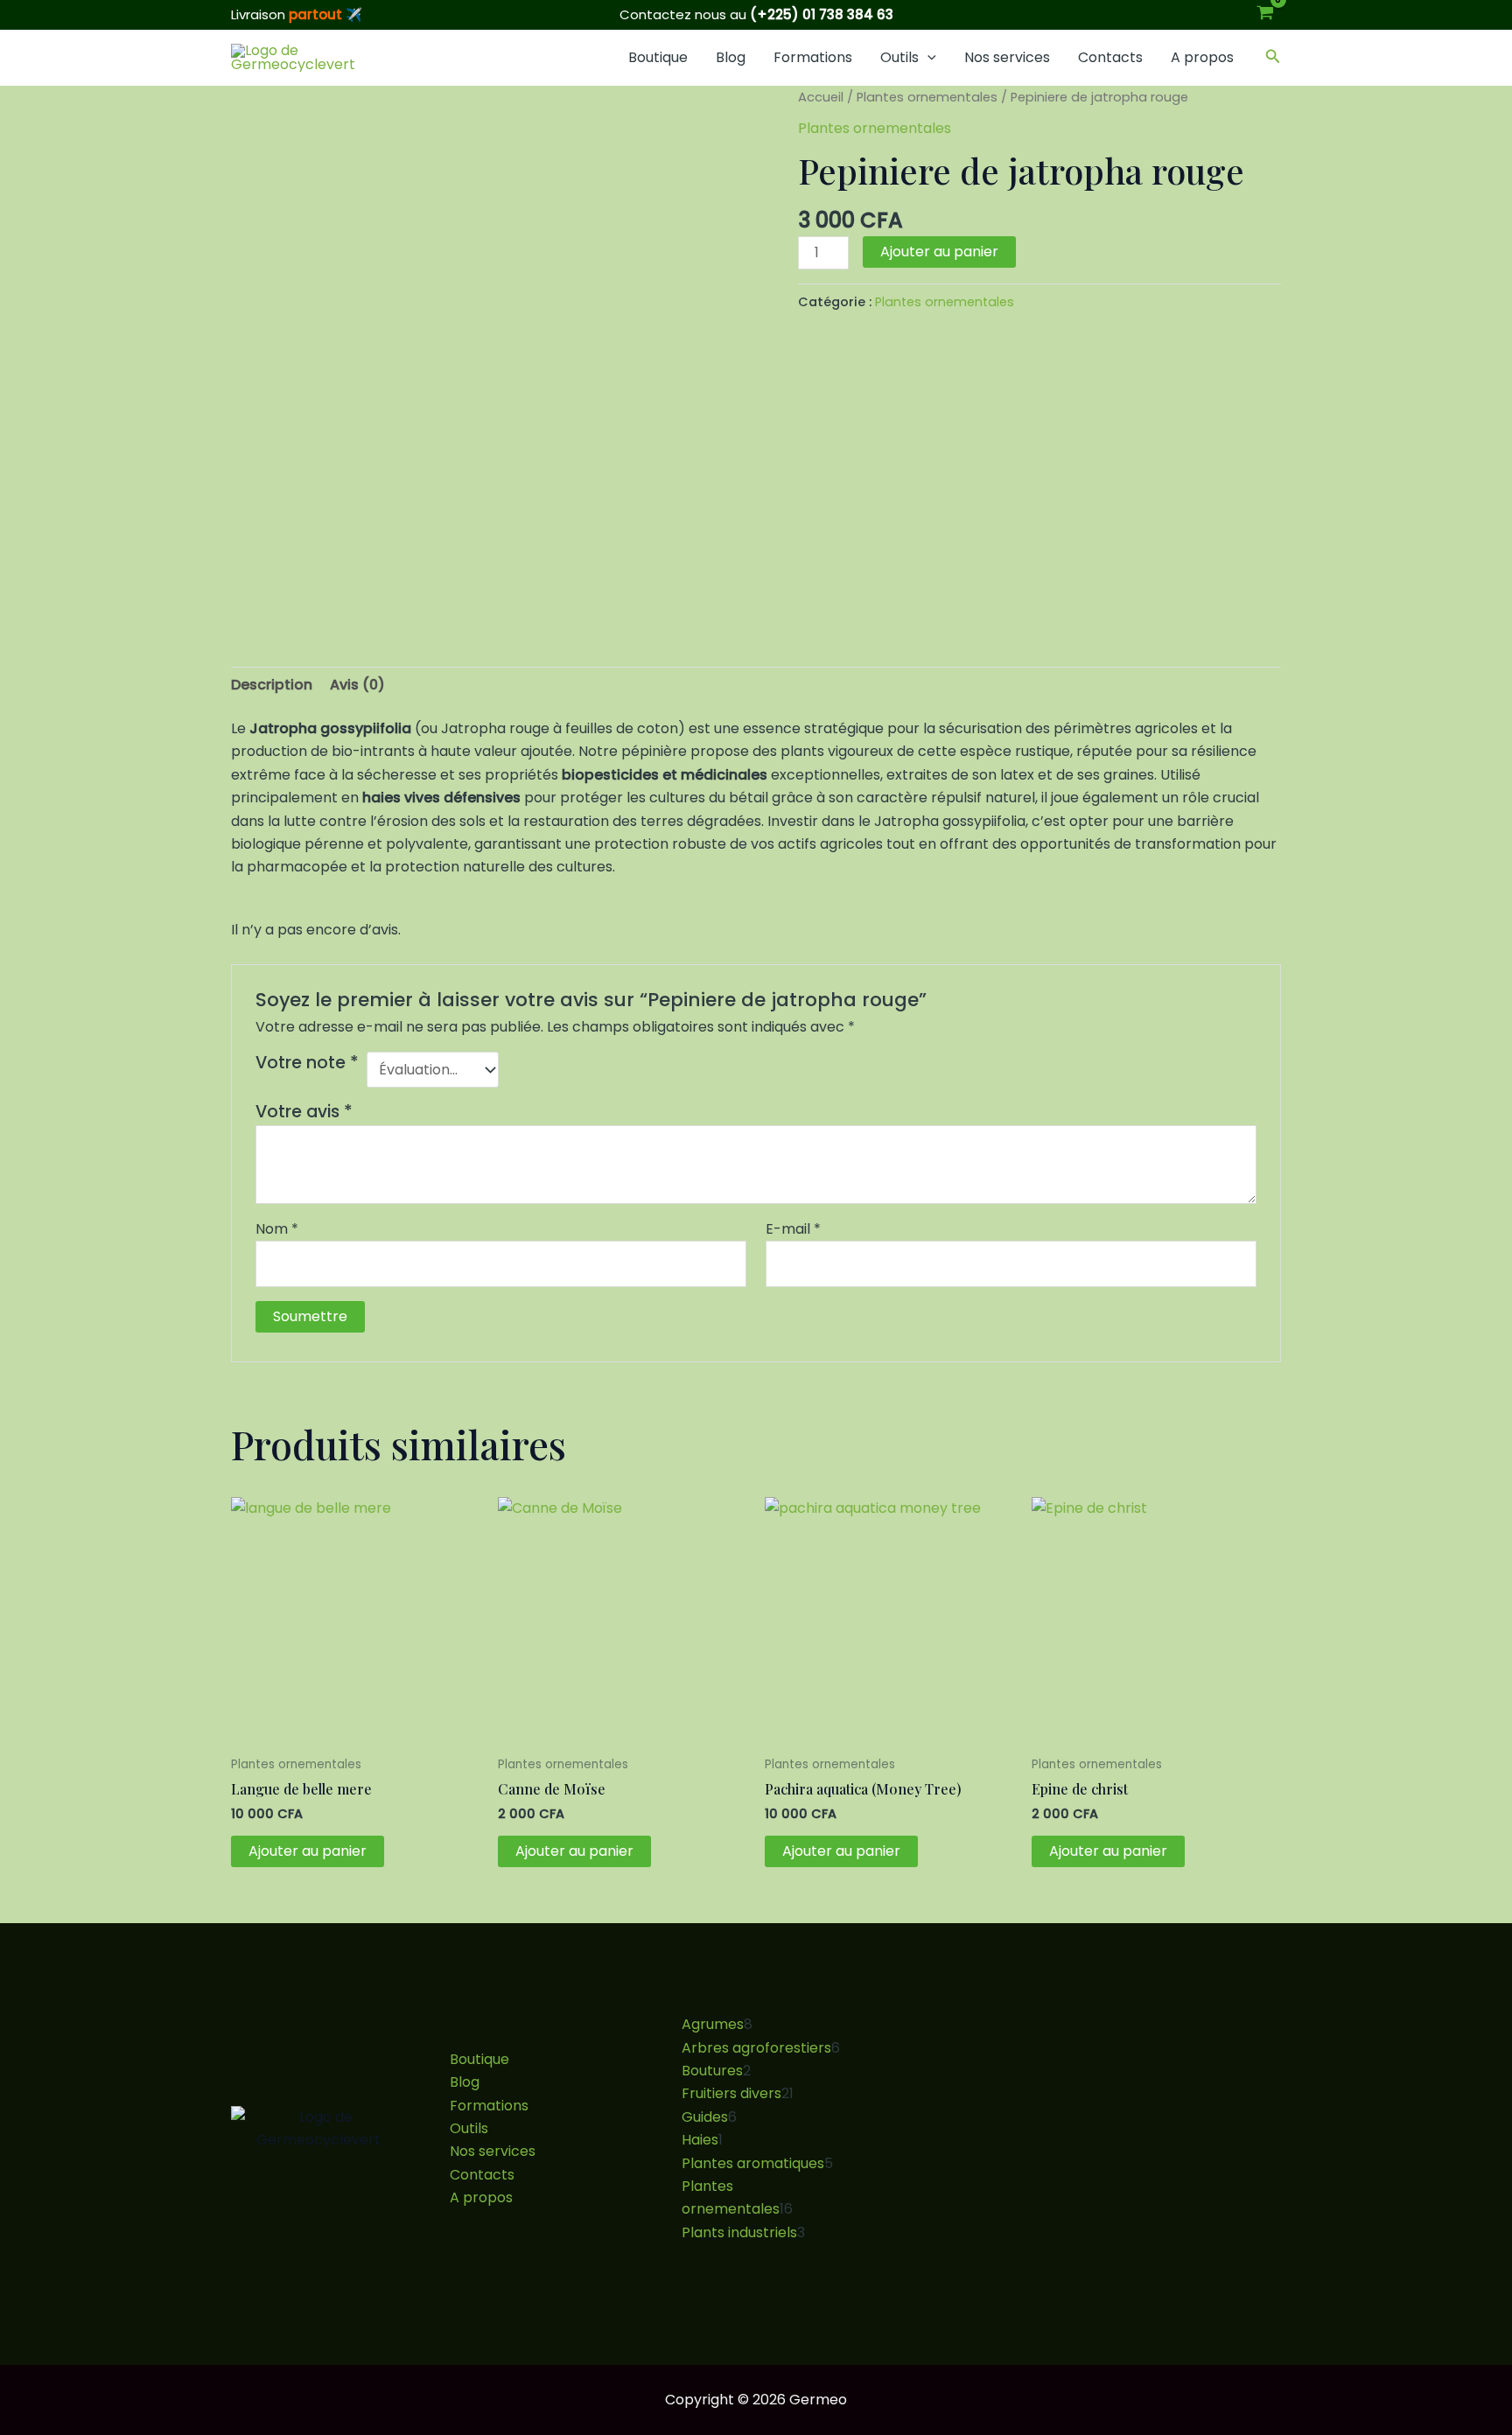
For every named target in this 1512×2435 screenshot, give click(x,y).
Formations (813, 57)
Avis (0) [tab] (357, 685)
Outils (899, 57)
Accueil (821, 97)
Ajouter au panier (939, 252)
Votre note (307, 1063)
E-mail (793, 1229)
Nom (277, 1229)
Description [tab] (272, 685)
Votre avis (304, 1112)
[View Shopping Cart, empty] (1265, 15)
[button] (927, 58)
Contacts (1110, 57)
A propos (1202, 57)
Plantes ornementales (927, 97)
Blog (731, 57)
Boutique (658, 57)
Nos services (1007, 57)
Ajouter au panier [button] (308, 1851)
